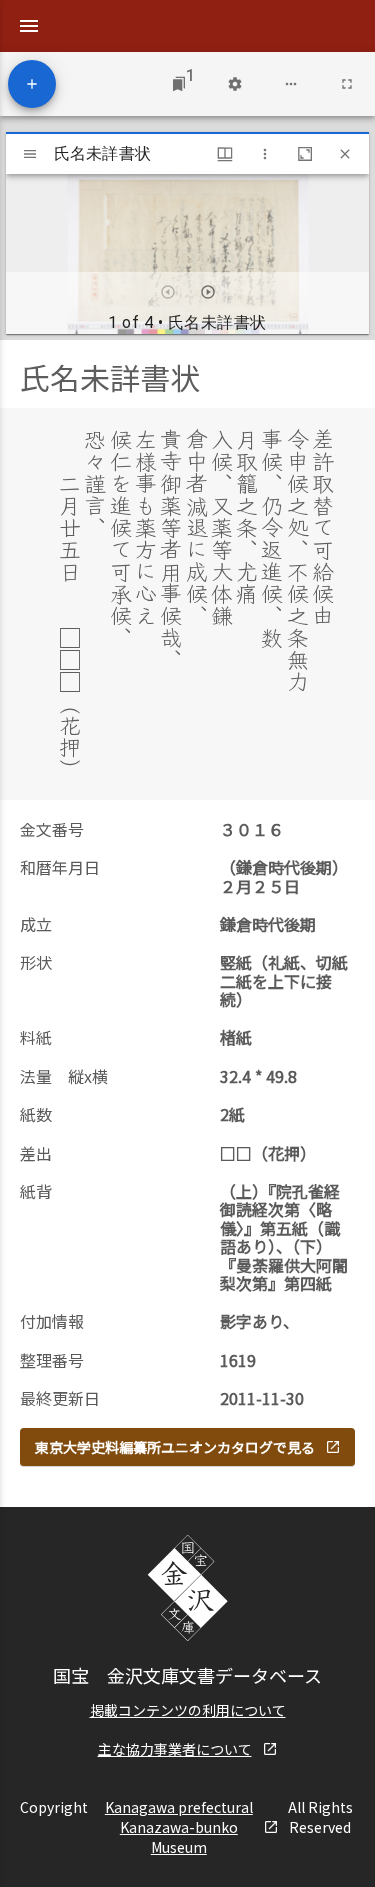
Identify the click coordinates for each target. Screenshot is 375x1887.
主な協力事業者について (175, 1749)
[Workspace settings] (235, 84)
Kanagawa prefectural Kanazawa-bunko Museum (179, 1827)
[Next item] (208, 292)
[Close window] (345, 154)
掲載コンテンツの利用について (188, 1710)
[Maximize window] (305, 154)
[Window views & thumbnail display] (225, 154)
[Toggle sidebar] (30, 154)
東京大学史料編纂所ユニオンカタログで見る (175, 1447)
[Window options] (265, 154)
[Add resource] (32, 84)
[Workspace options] (291, 84)
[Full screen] (347, 84)
